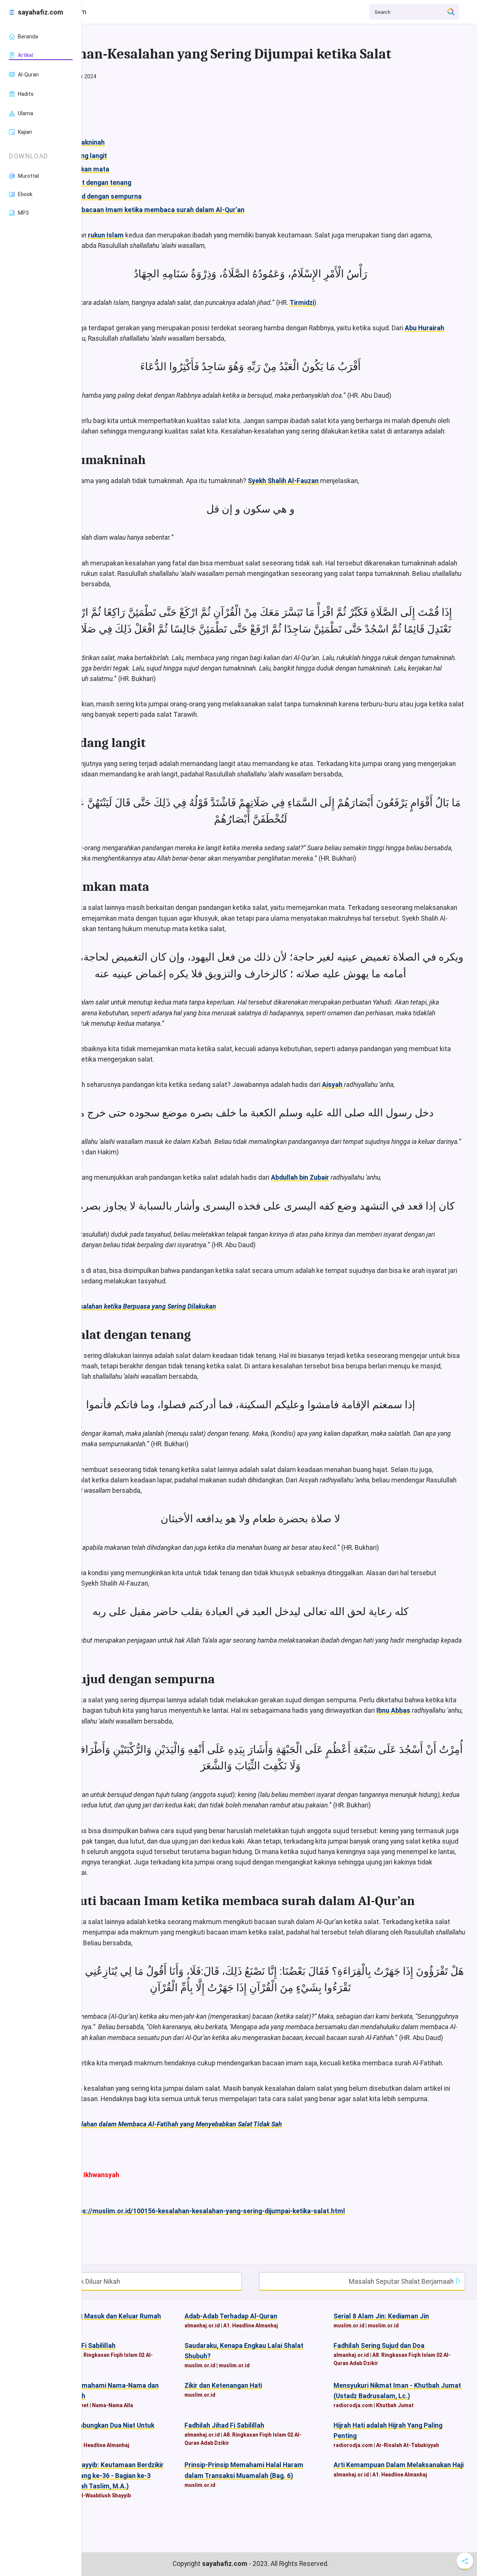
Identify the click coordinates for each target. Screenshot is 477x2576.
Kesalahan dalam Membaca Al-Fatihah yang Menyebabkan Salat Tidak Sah (175, 2124)
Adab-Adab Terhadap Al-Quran (231, 2316)
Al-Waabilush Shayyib (105, 2495)
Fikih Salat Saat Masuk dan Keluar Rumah (98, 2316)
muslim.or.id (349, 2326)
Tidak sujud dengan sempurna (96, 196)
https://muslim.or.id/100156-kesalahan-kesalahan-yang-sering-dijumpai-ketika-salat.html (207, 2211)
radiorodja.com (353, 2405)
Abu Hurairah (424, 328)
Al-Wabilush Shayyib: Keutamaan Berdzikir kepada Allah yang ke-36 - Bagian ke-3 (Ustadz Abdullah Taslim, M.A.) (100, 2475)
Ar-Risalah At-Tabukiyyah (407, 2445)
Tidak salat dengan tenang (91, 183)
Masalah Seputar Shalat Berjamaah (402, 2282)
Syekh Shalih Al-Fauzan (283, 481)
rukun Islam (106, 235)
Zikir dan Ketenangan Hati (223, 2386)
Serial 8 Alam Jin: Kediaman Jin (381, 2316)
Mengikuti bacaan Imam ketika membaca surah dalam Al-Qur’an (148, 210)
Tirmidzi (302, 303)
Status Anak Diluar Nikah (83, 2282)
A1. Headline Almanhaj (251, 2326)
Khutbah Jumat (395, 2405)
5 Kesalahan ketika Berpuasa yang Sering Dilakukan (142, 1306)
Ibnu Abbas (393, 1710)
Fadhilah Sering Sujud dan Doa (379, 2346)
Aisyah (333, 1085)
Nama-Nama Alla (113, 2405)
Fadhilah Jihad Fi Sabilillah (224, 2425)
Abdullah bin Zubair (300, 1177)
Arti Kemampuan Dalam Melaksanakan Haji (399, 2465)
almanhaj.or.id (202, 2326)
